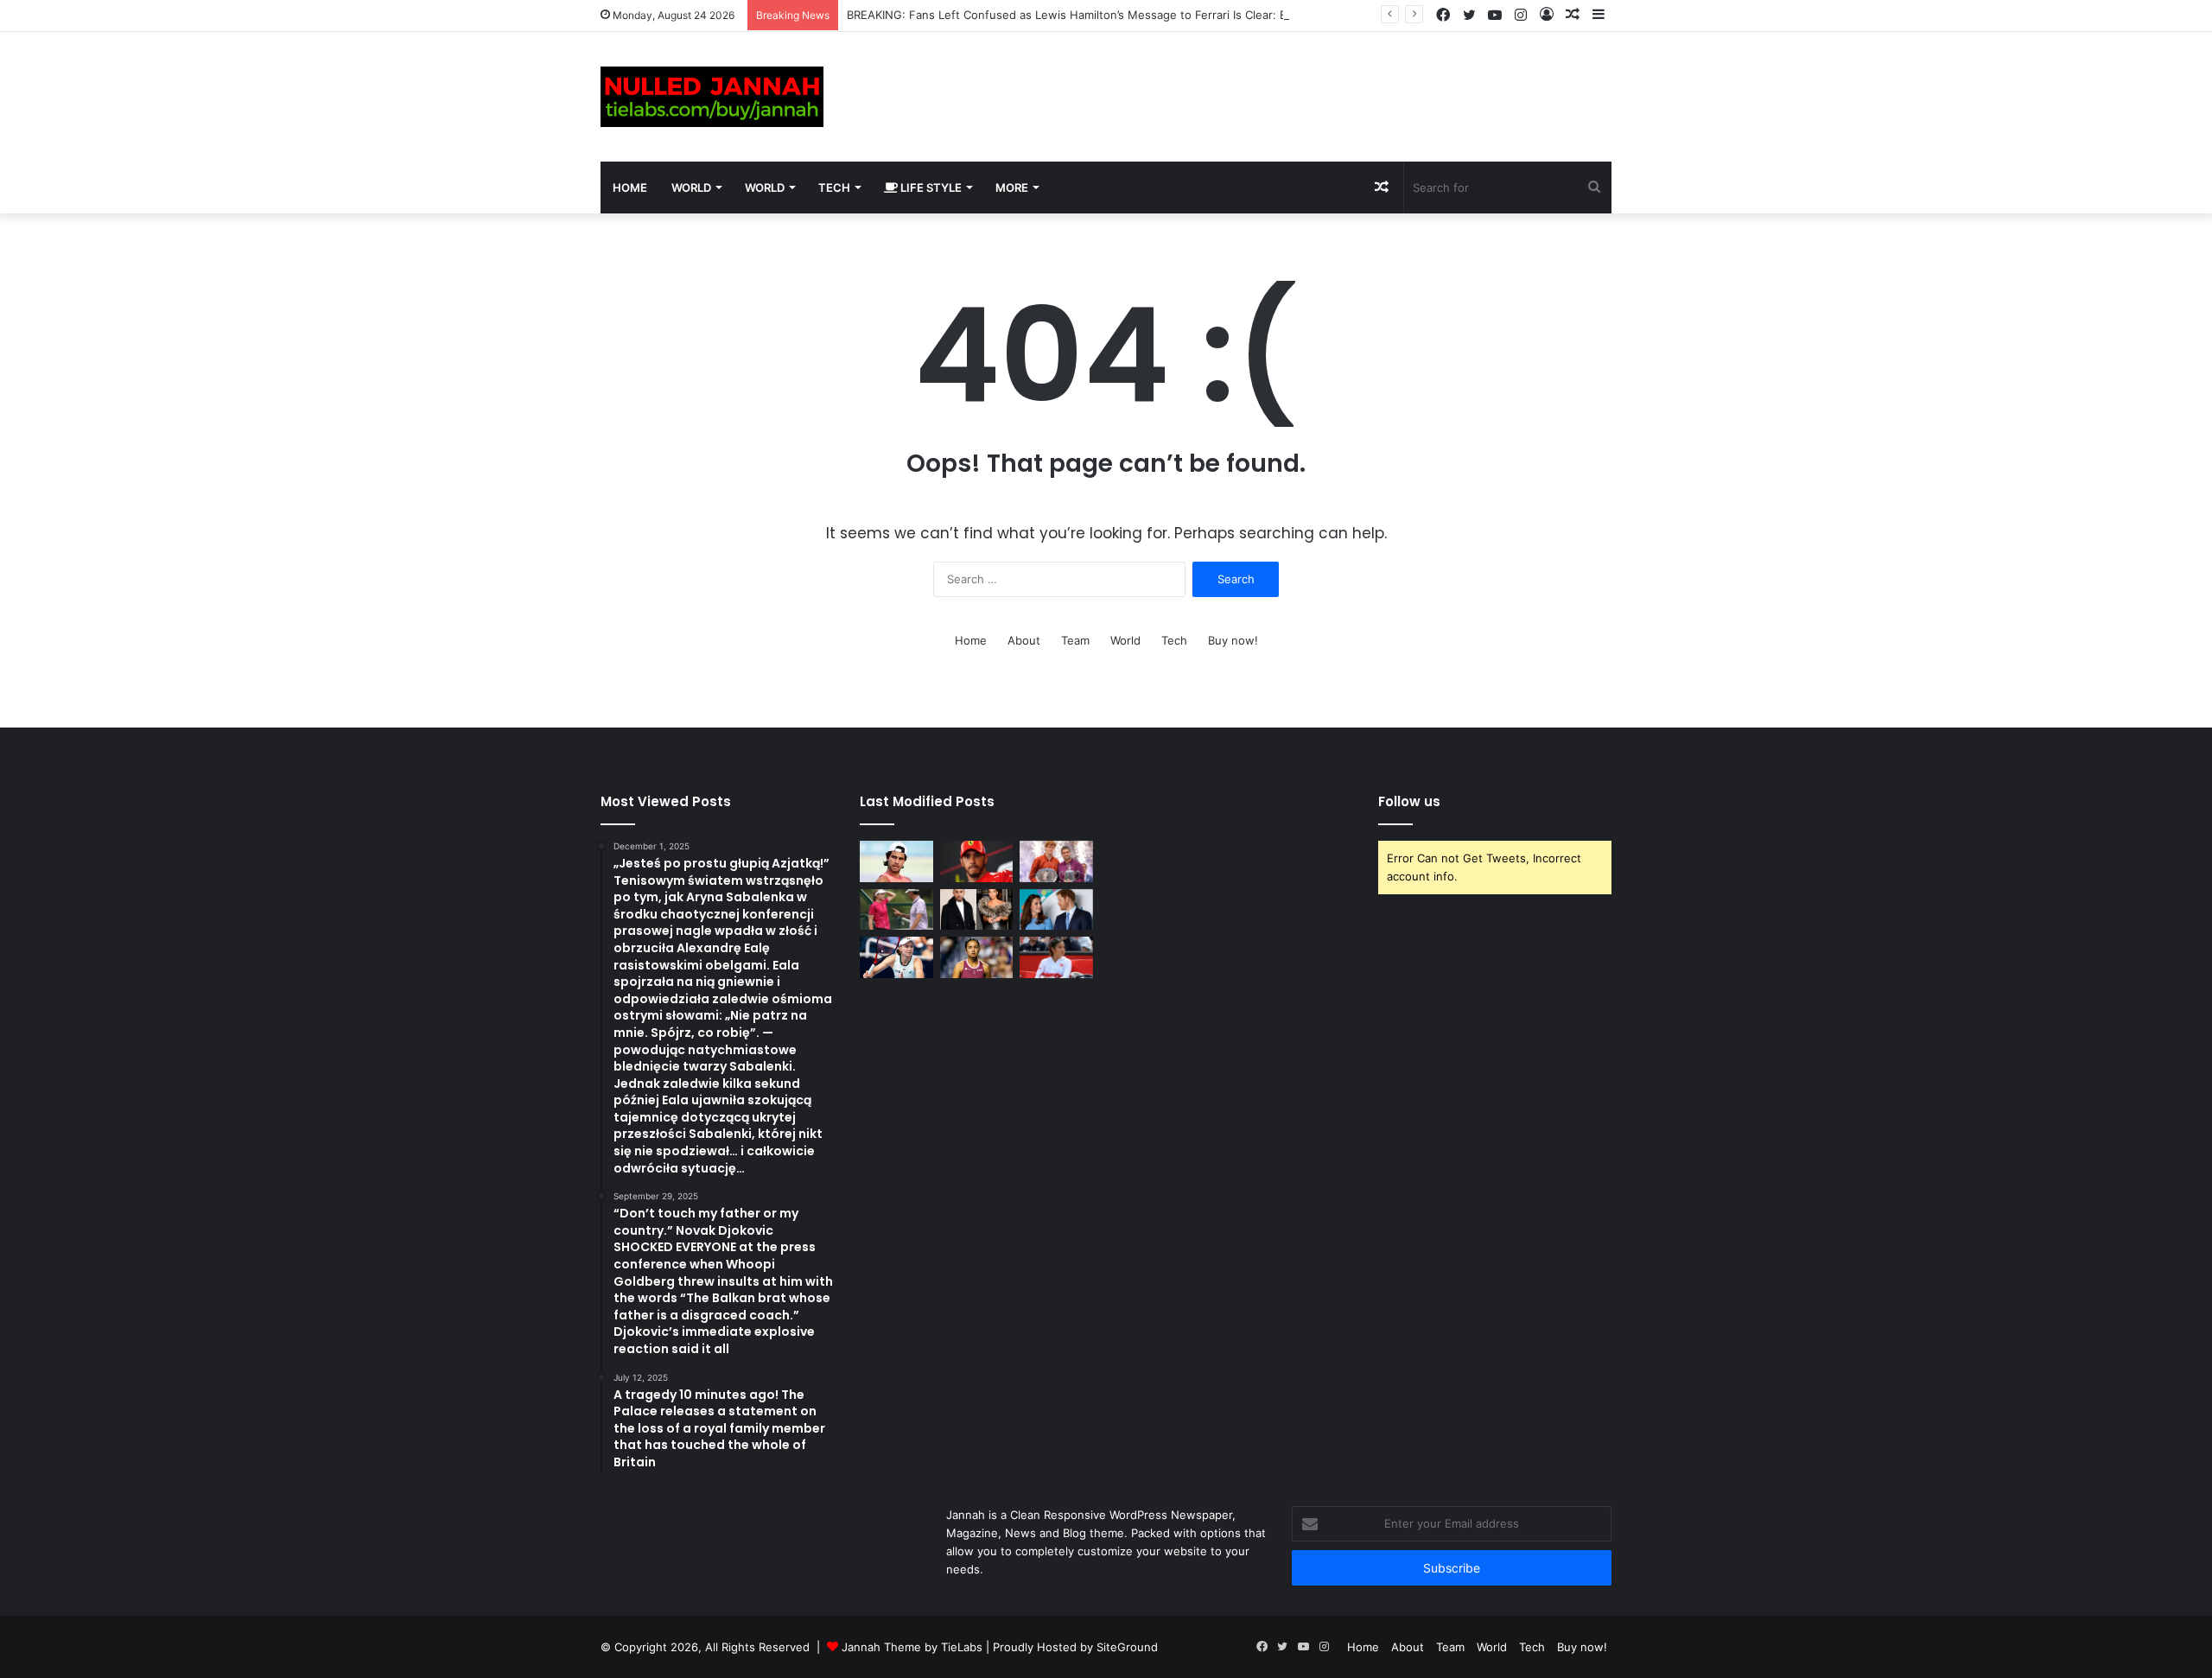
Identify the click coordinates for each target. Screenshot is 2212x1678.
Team (1075, 640)
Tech (834, 188)
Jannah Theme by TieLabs (912, 1647)
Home (630, 188)
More (1012, 188)
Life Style (930, 188)
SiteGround (1127, 1647)
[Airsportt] (712, 97)
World (691, 188)
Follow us (1409, 801)
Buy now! (1233, 640)
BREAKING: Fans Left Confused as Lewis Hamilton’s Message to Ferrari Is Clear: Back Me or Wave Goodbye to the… (1159, 15)
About (1024, 640)
